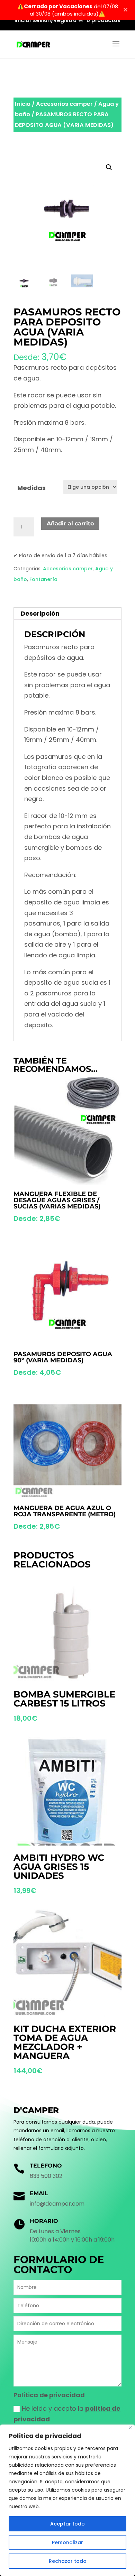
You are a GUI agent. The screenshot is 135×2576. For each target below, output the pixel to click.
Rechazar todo (68, 2561)
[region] (67, 2500)
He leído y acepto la (67, 2414)
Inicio (23, 104)
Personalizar (67, 2542)
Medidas (31, 488)
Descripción (40, 613)
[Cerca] (130, 2428)
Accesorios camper (64, 104)
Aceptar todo (67, 2524)
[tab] (67, 614)
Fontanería (43, 579)
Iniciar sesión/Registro (46, 21)
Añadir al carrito (70, 523)
